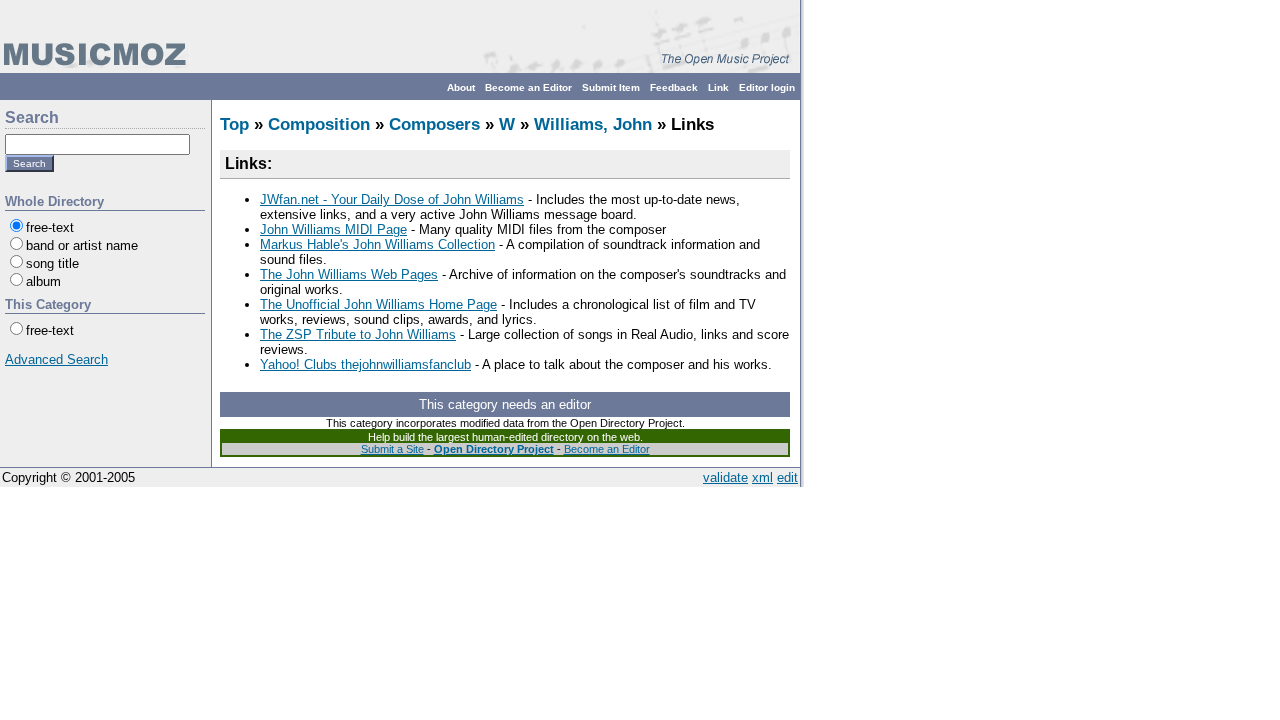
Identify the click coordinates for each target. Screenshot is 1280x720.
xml (762, 477)
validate (725, 477)
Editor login (767, 87)
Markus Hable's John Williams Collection (377, 244)
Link (718, 87)
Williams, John (593, 124)
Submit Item (611, 87)
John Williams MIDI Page (333, 229)
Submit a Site (392, 449)
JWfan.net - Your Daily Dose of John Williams (392, 199)
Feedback (674, 87)
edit (787, 477)
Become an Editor (528, 87)
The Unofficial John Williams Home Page (378, 304)
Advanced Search (56, 359)
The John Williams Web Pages (349, 274)
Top (234, 124)
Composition (319, 124)
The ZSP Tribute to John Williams (358, 334)
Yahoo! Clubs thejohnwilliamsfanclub (365, 364)
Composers (434, 124)
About (461, 87)
